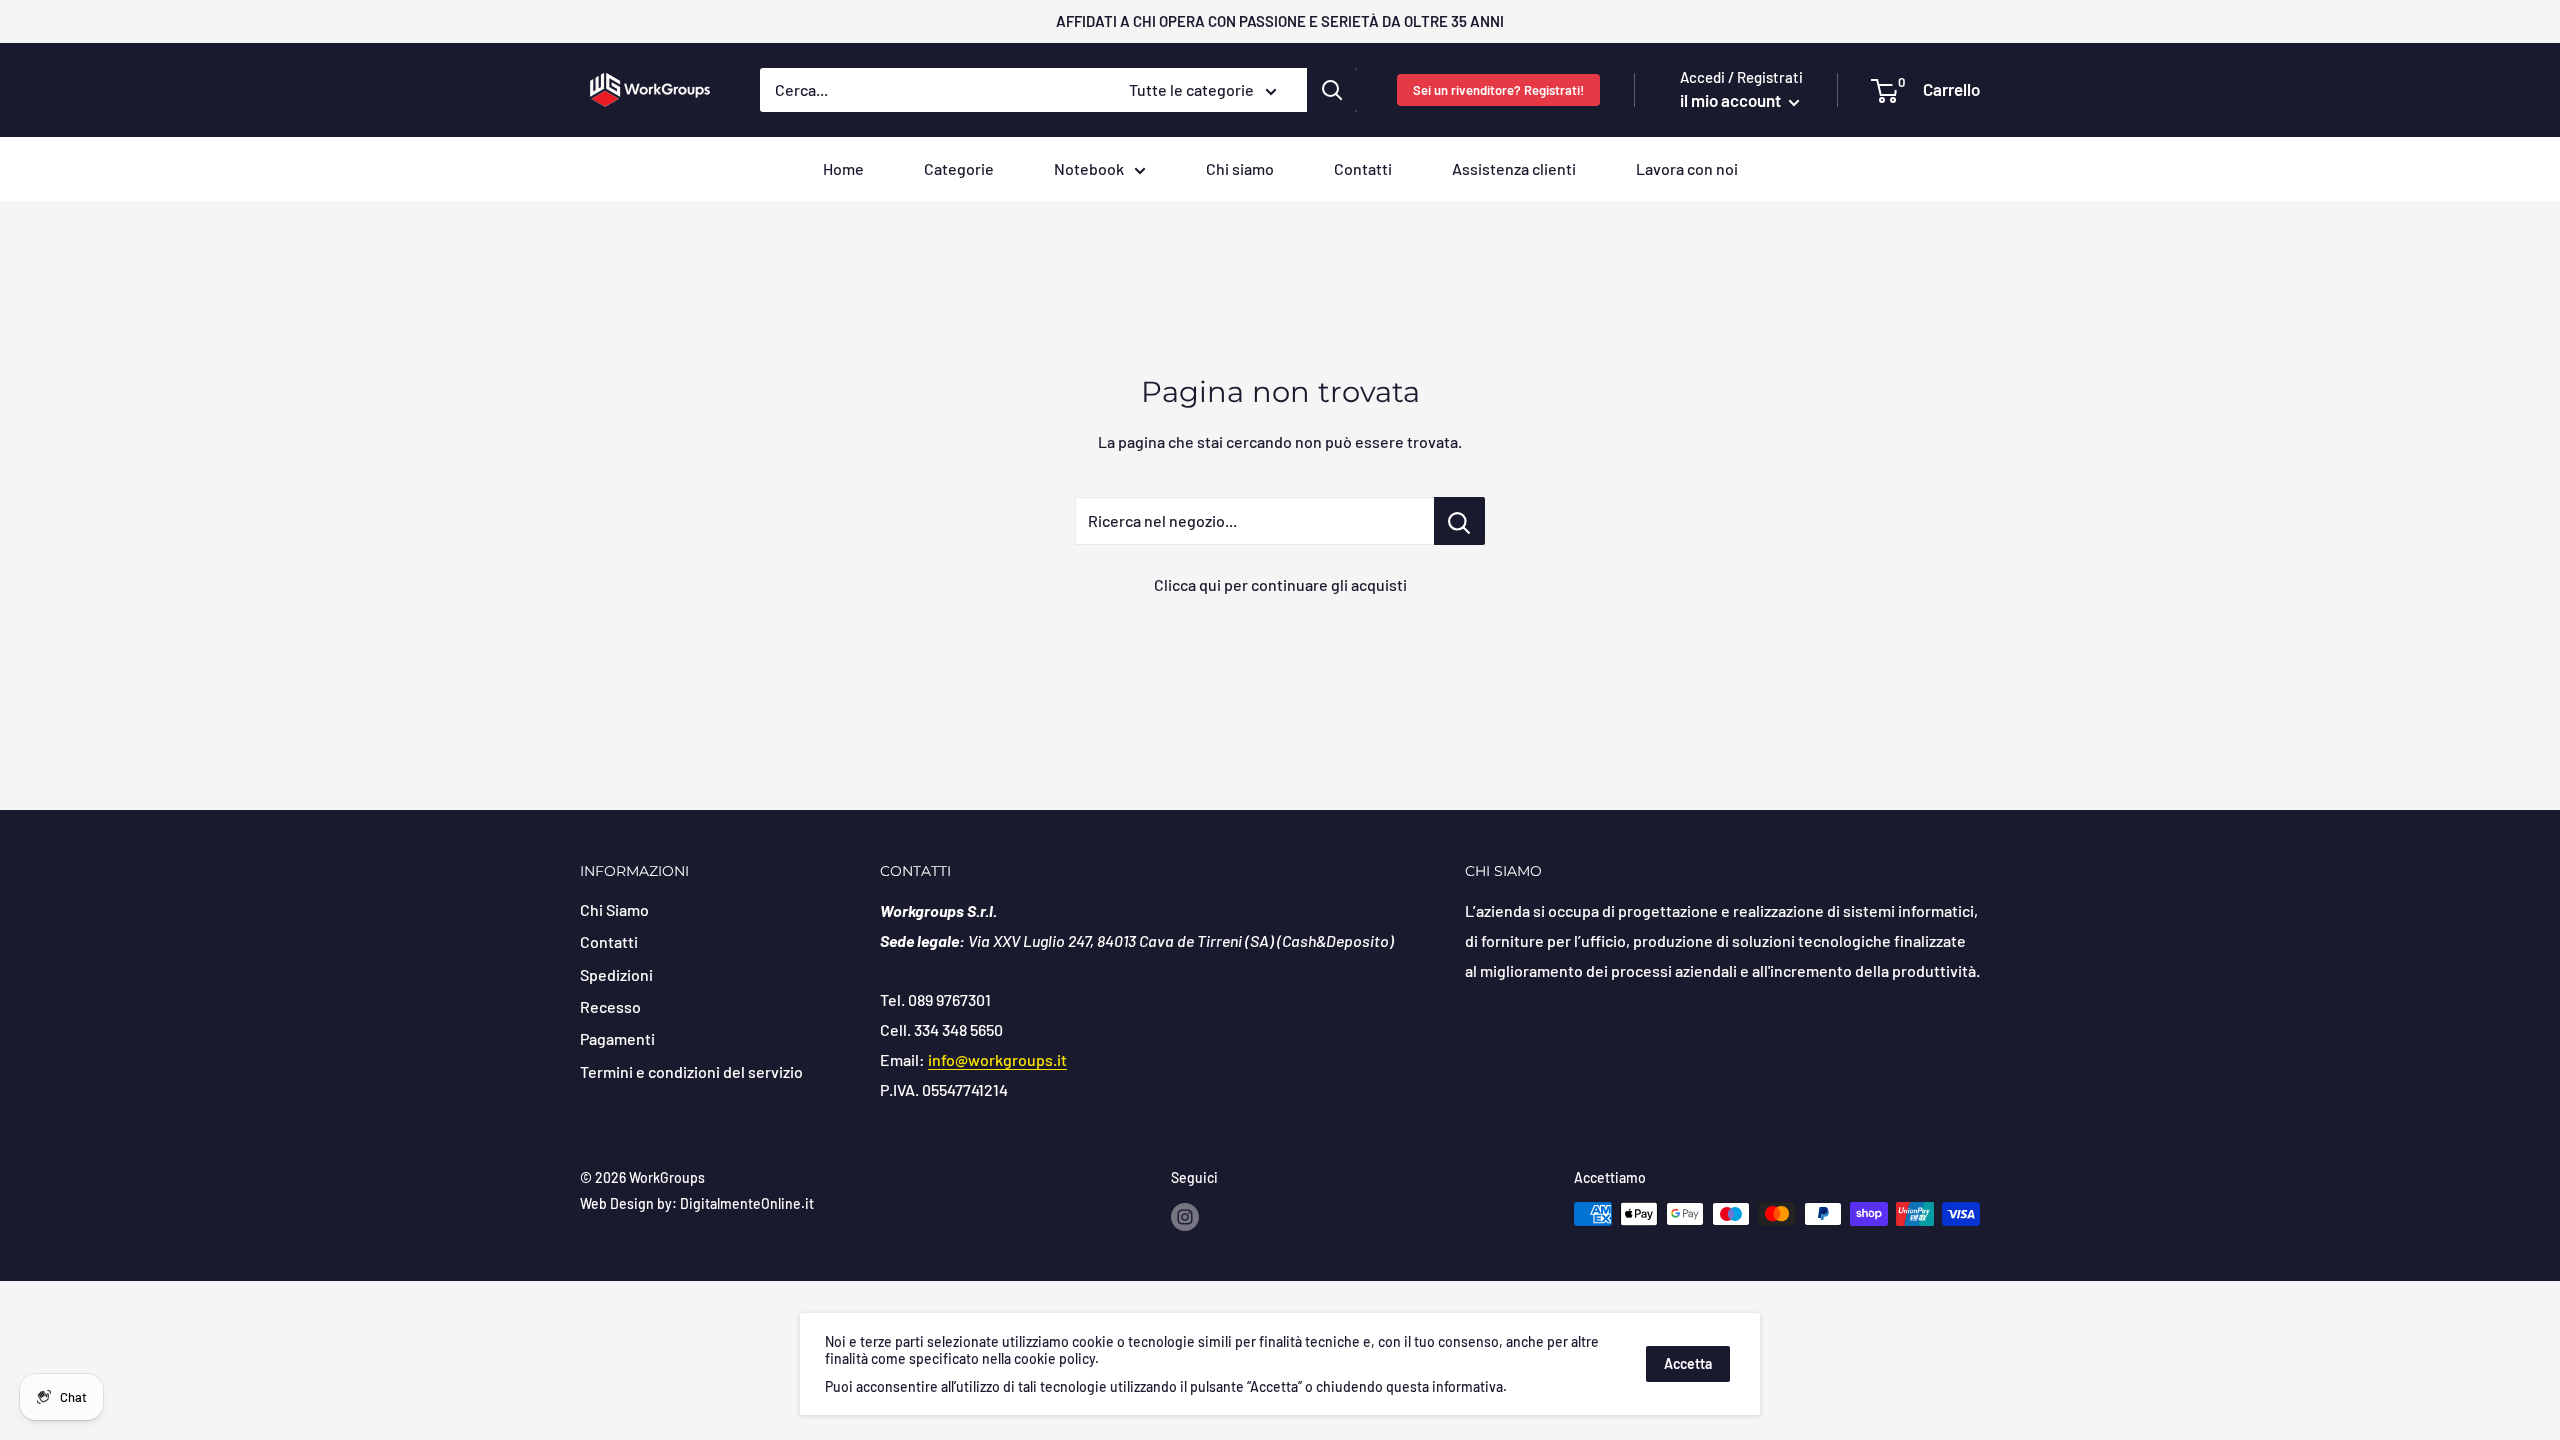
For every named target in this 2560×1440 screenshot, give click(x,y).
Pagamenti (617, 1038)
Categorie (959, 168)
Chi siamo (1240, 168)
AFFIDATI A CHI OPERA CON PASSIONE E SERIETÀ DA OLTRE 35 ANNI (1280, 21)
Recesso (610, 1006)
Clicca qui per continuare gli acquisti (1280, 584)
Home (843, 168)
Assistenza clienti (1514, 168)
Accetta (1688, 1363)
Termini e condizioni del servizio (691, 1071)
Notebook (1089, 168)
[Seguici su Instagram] (1185, 1216)
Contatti (1363, 168)
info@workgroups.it (997, 1059)
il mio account (1732, 100)
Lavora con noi (1687, 168)
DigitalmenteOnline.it (747, 1203)
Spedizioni (616, 974)
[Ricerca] (1332, 90)
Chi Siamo (614, 909)
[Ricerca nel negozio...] (1459, 521)
